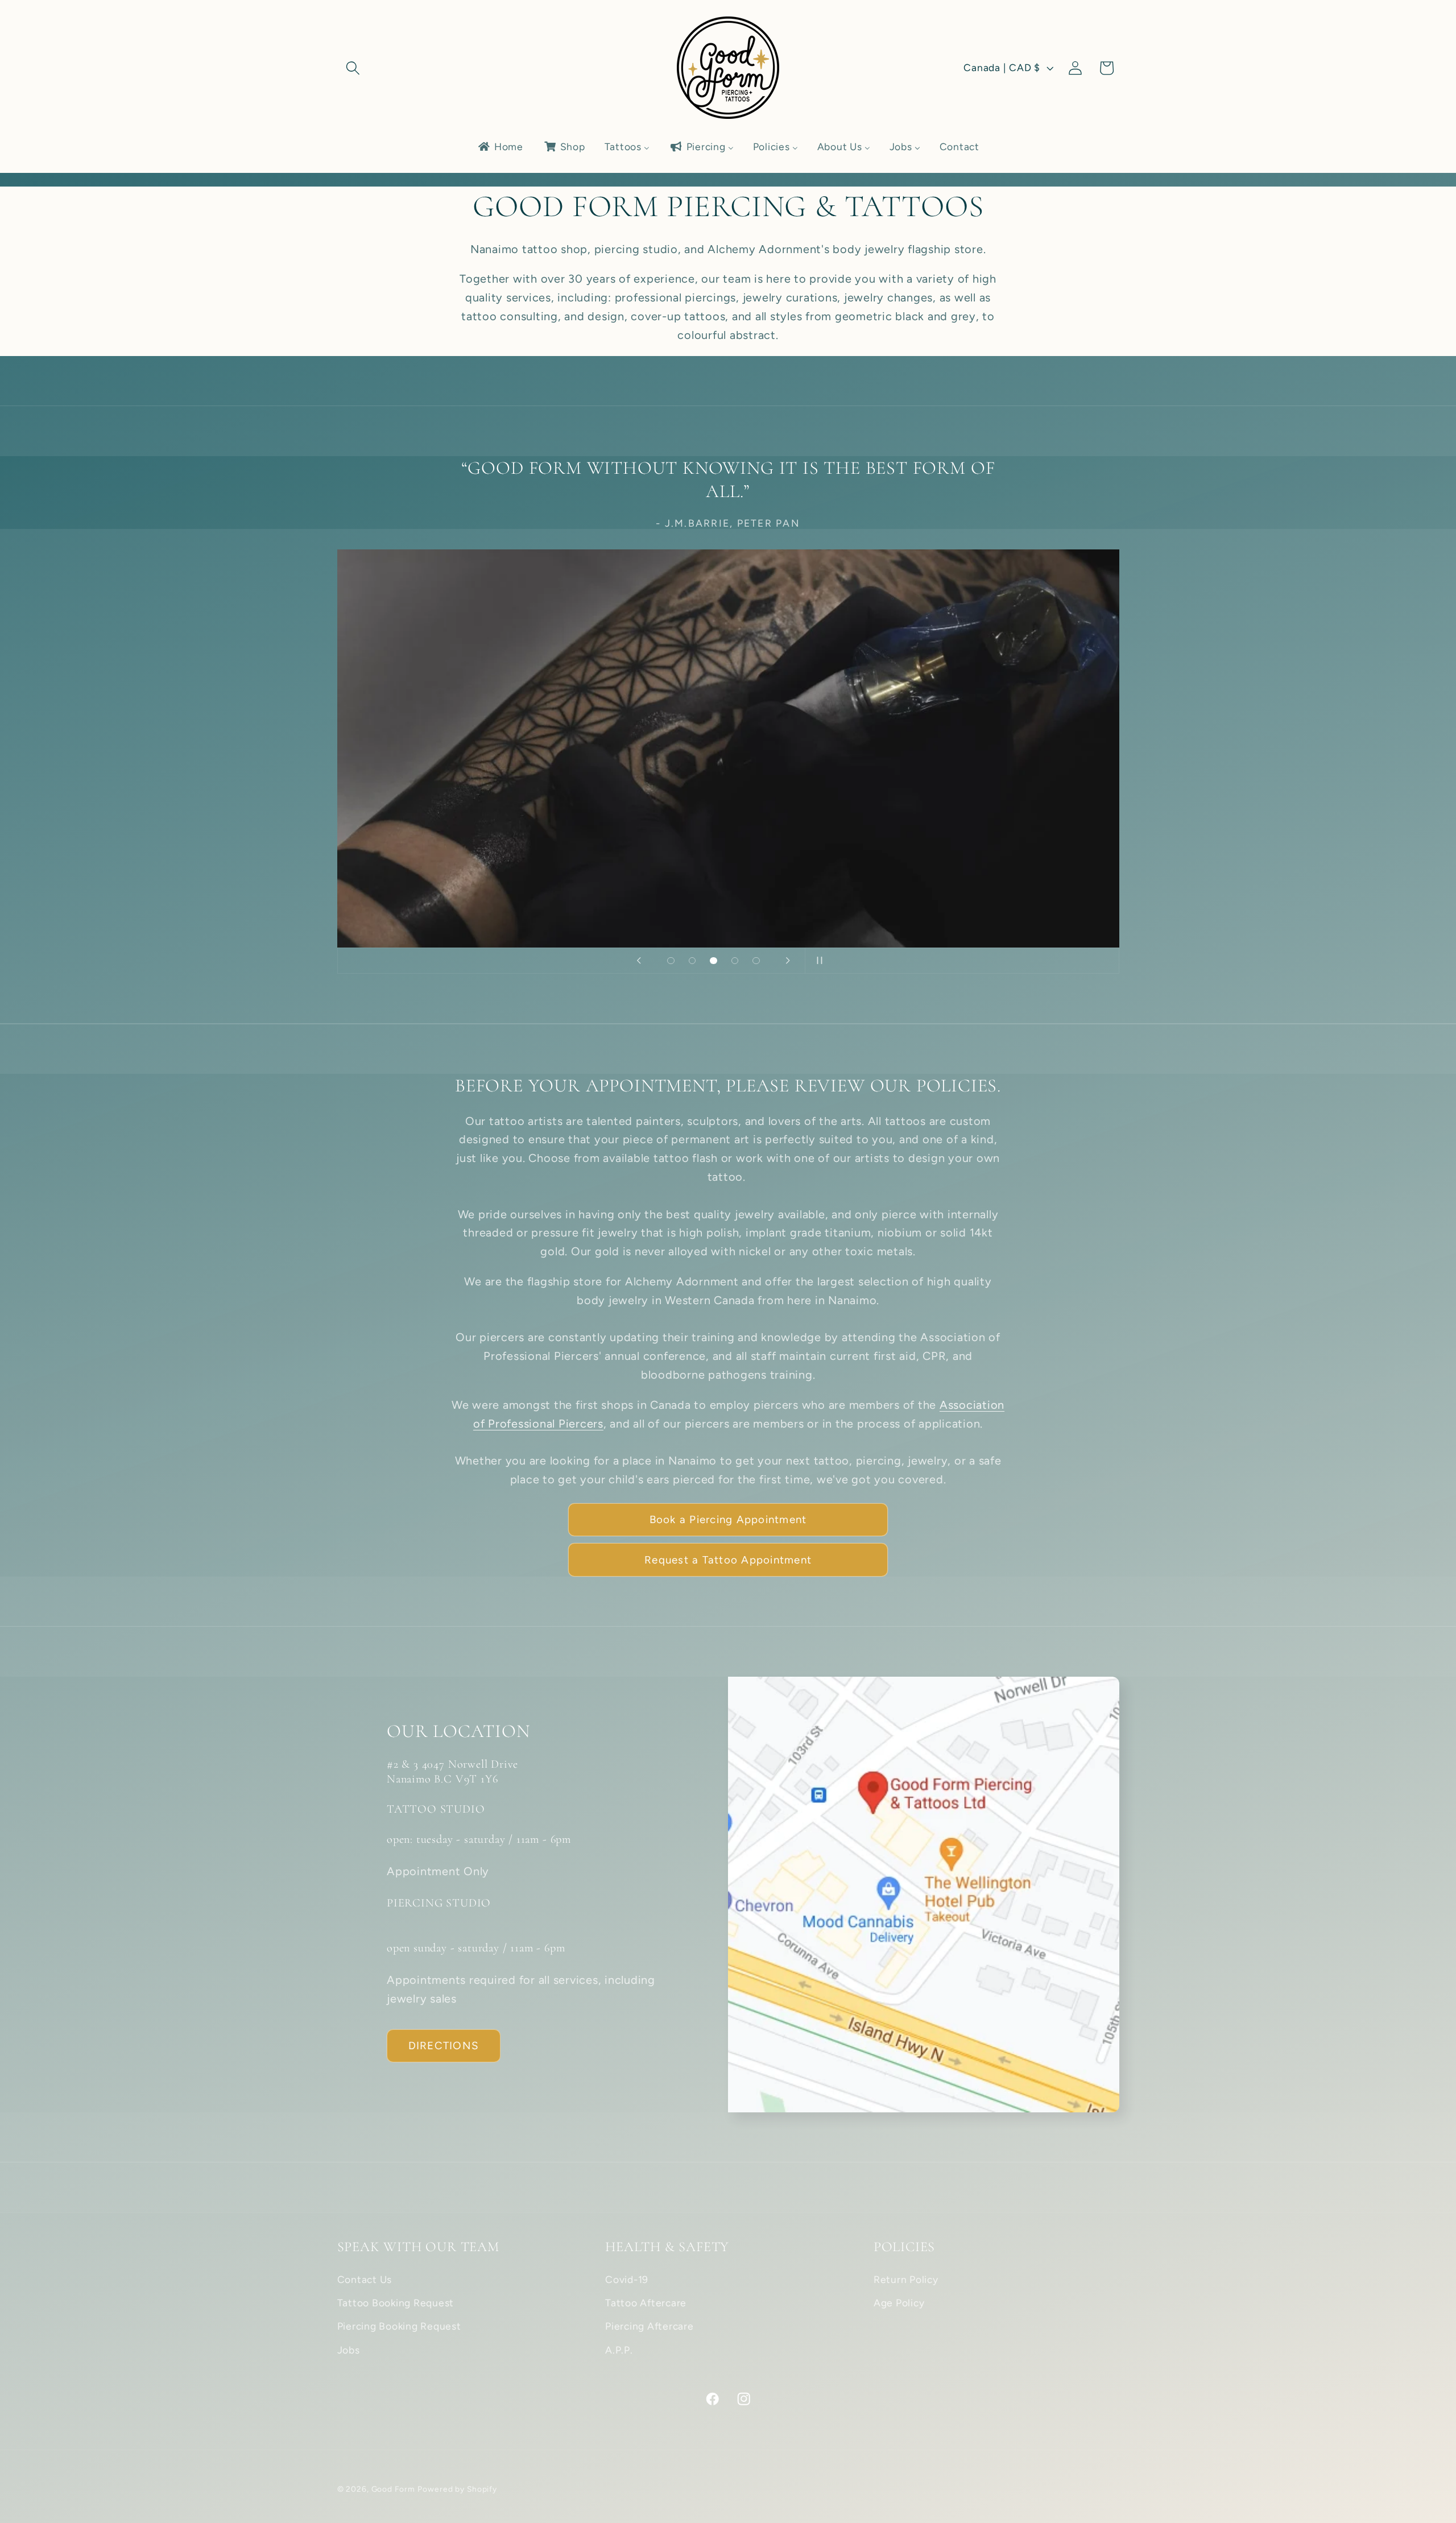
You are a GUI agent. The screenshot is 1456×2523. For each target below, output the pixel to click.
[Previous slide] (639, 961)
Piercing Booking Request (399, 2326)
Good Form (393, 2489)
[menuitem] (500, 147)
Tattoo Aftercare (646, 2303)
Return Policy (906, 2279)
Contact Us (365, 2279)
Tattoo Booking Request (396, 2303)
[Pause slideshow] (817, 961)
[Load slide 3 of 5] (714, 961)
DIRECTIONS (444, 2046)
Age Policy (899, 2303)
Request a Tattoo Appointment (728, 1560)
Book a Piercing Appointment (728, 1519)
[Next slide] (788, 961)
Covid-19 (627, 2279)
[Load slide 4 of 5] (735, 961)
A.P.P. (619, 2350)
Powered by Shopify (457, 2489)
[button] (353, 68)
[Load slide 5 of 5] (756, 961)
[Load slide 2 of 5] (692, 961)
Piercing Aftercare (650, 2326)
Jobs (349, 2350)
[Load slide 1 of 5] (671, 961)
